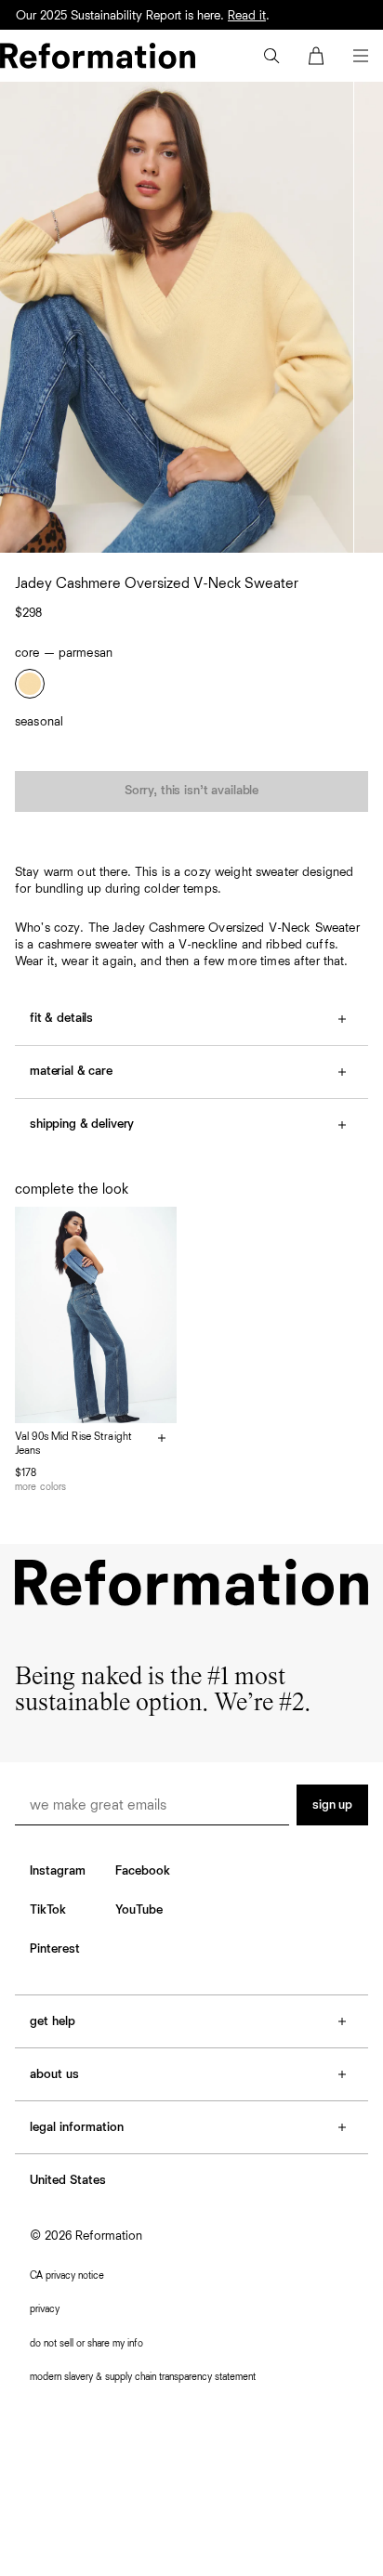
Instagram (58, 1871)
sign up (332, 1805)
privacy (45, 2309)
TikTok (48, 1910)
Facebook (143, 1871)
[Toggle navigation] (361, 56)
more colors (40, 1487)
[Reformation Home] (98, 56)
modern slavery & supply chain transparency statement (143, 2377)
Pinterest (55, 1949)
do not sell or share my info (86, 2343)
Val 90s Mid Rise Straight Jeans (73, 1445)
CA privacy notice (67, 2275)
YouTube (139, 1910)
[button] (271, 56)
